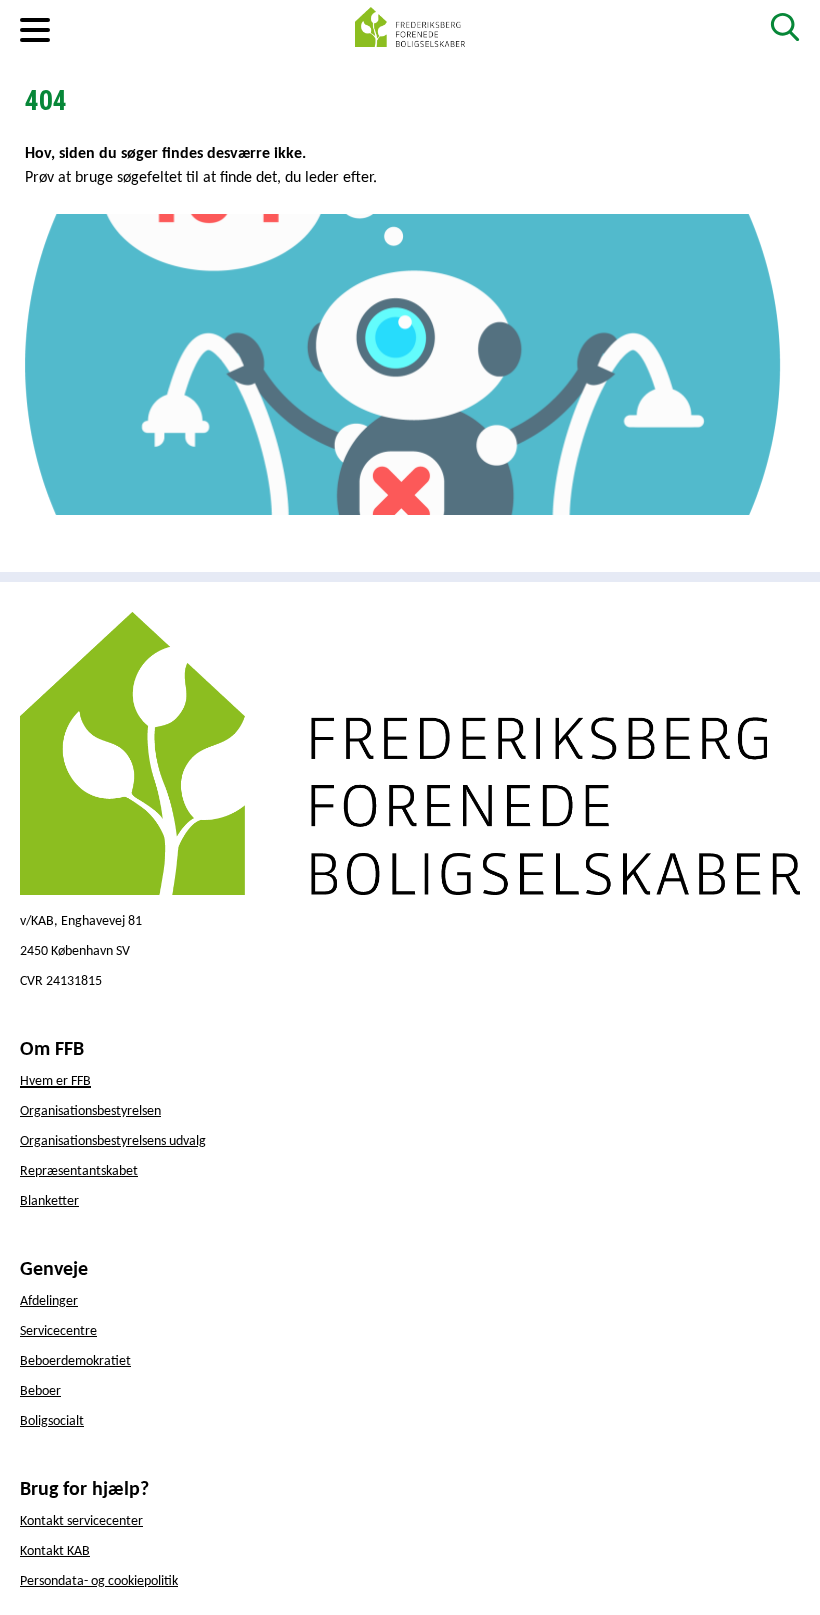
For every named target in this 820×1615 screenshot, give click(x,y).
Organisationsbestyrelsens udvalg (113, 1141)
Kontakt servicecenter (81, 1521)
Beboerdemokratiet (75, 1361)
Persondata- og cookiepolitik (99, 1581)
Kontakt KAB (55, 1551)
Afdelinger (49, 1301)
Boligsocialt (52, 1421)
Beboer (40, 1391)
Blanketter (49, 1201)
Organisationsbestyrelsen (90, 1111)
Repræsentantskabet (79, 1171)
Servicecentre (58, 1331)
